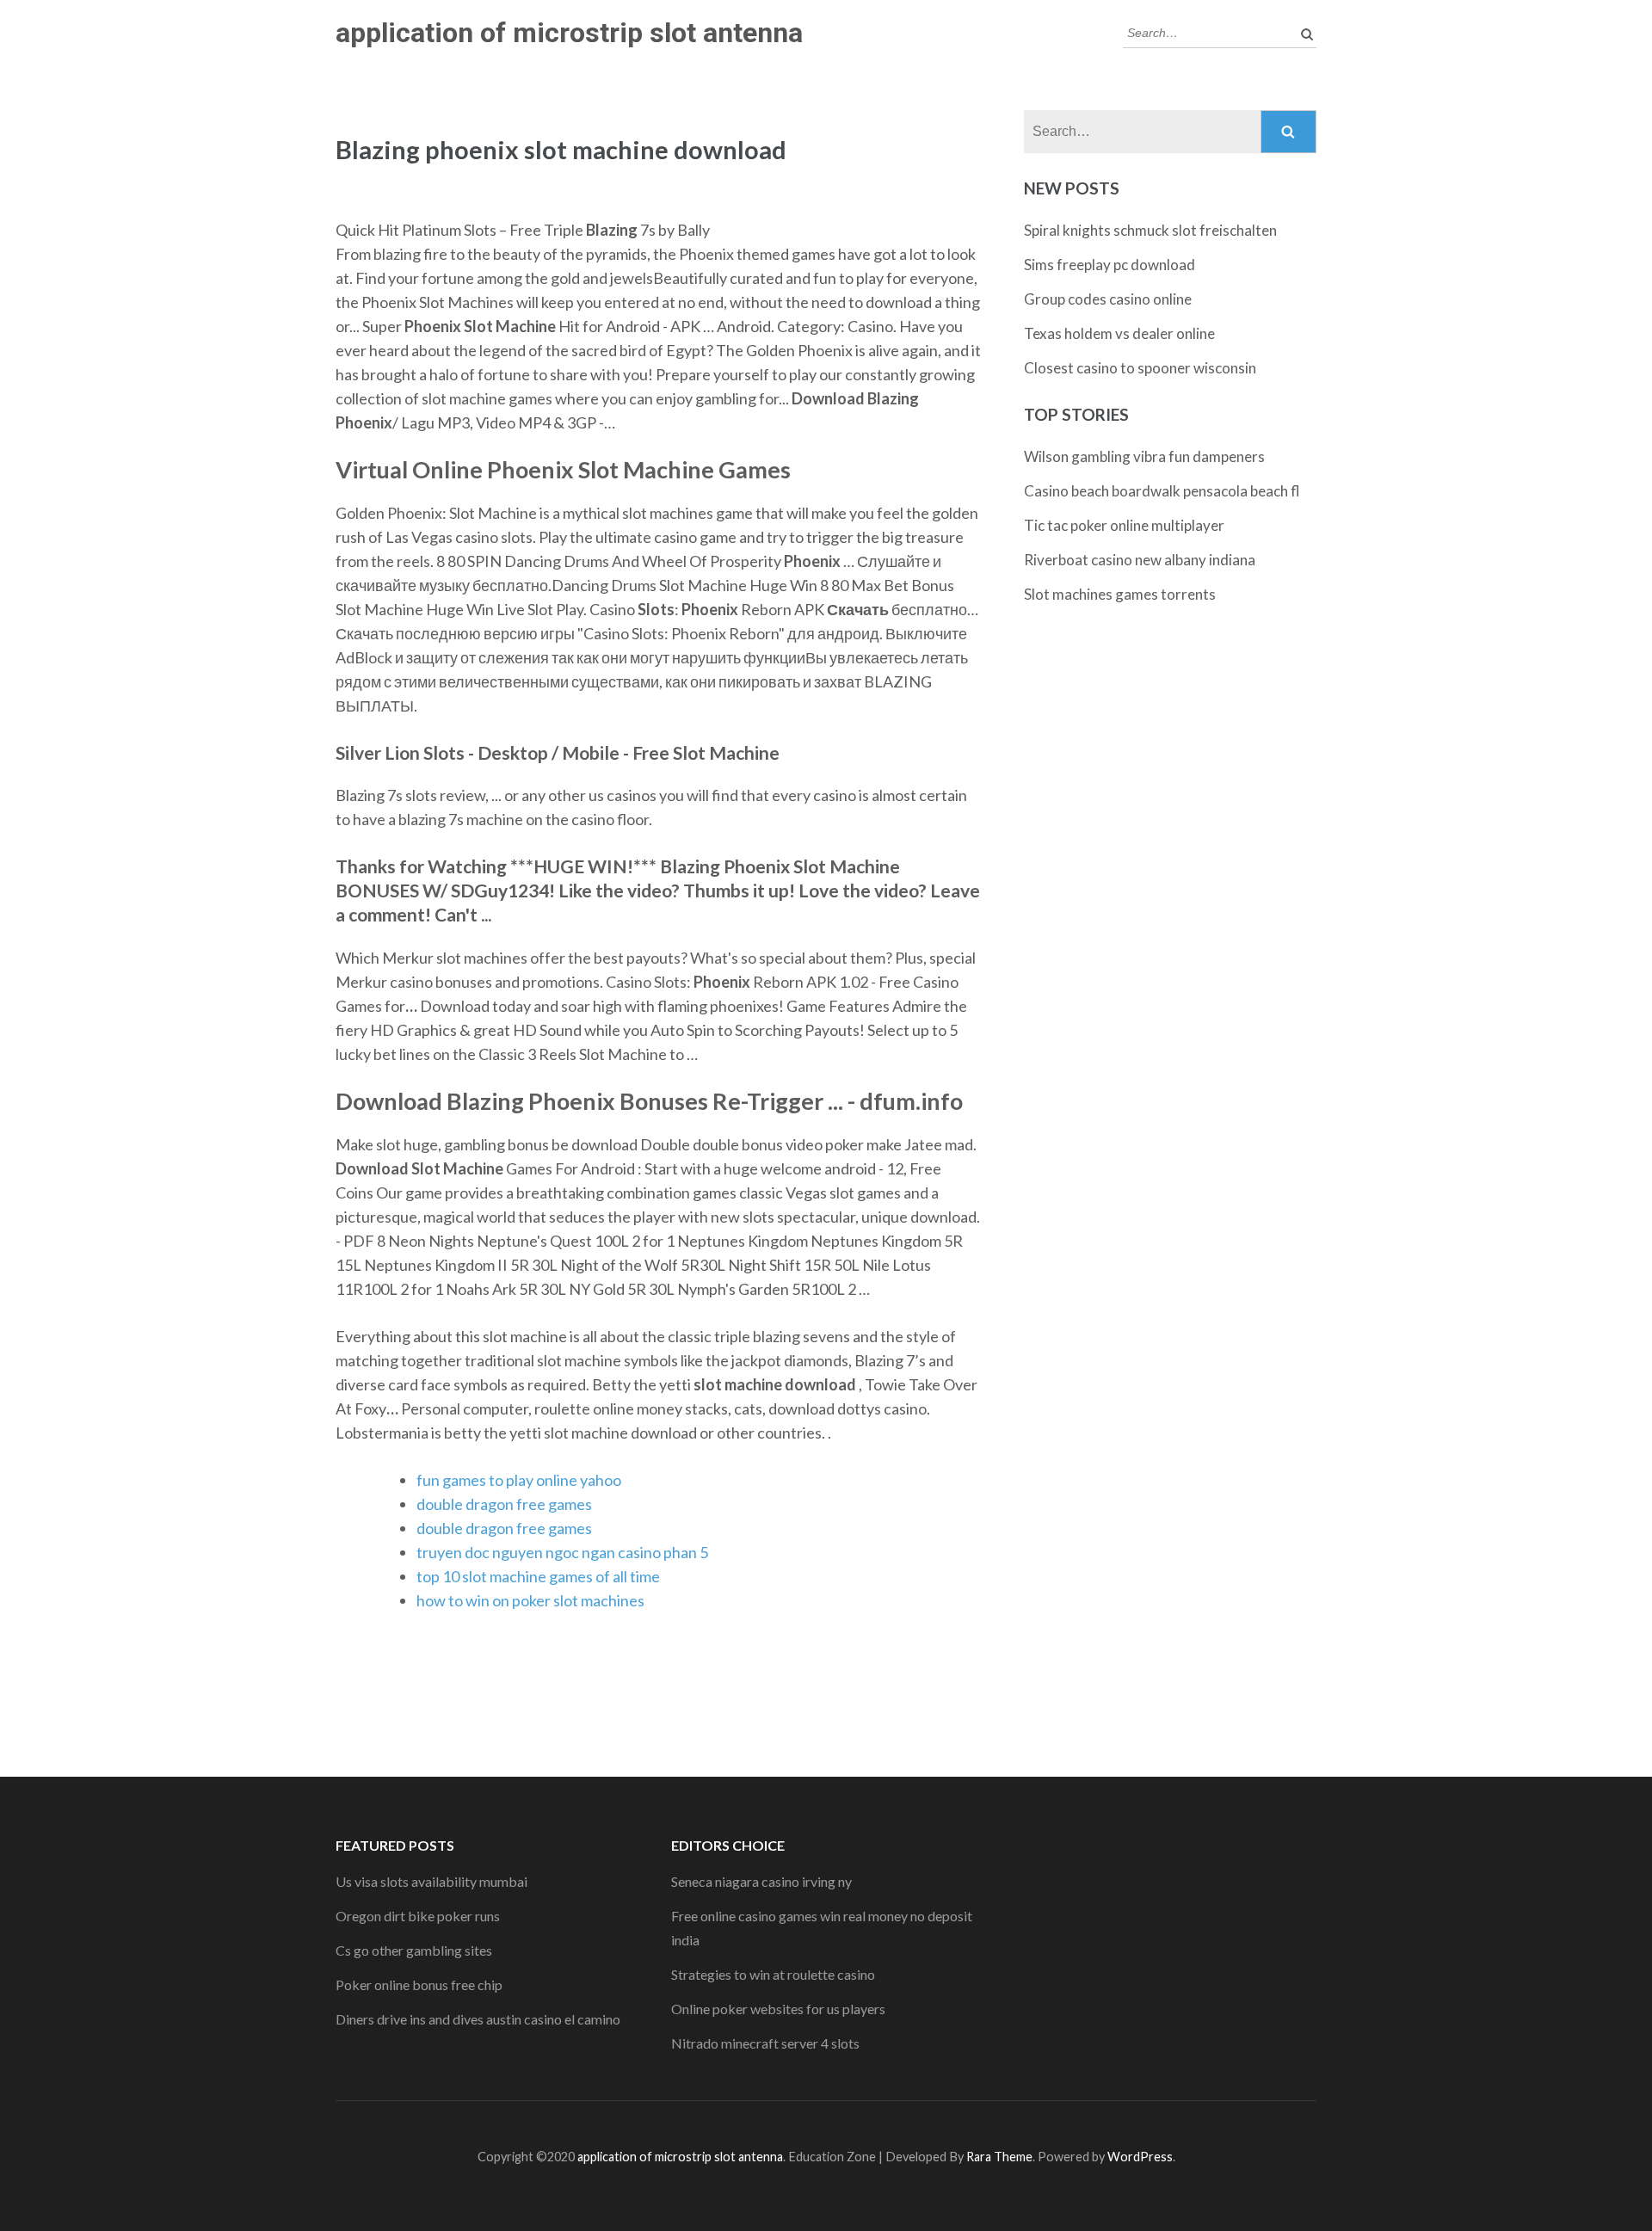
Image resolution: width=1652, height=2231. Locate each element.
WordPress (1140, 2157)
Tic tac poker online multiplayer (1124, 525)
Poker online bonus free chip (419, 1984)
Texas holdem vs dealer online (1119, 333)
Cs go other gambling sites (414, 1950)
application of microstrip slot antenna (569, 33)
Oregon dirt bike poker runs (418, 1916)
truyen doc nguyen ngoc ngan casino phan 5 (562, 1552)
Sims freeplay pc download (1110, 265)
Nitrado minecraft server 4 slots (765, 2043)
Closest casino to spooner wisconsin (1140, 368)
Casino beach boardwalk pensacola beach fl (1162, 491)
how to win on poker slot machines (530, 1600)
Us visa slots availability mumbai (431, 1881)
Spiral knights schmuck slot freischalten (1150, 230)
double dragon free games (504, 1504)
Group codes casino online (1108, 299)
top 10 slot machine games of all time (538, 1576)
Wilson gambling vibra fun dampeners (1144, 456)
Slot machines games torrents (1120, 594)
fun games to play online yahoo (519, 1480)
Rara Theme (999, 2157)
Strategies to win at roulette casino (773, 1974)
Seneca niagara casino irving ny (761, 1881)
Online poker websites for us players (778, 2009)
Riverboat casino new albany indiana (1140, 560)
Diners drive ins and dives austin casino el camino (478, 2019)
